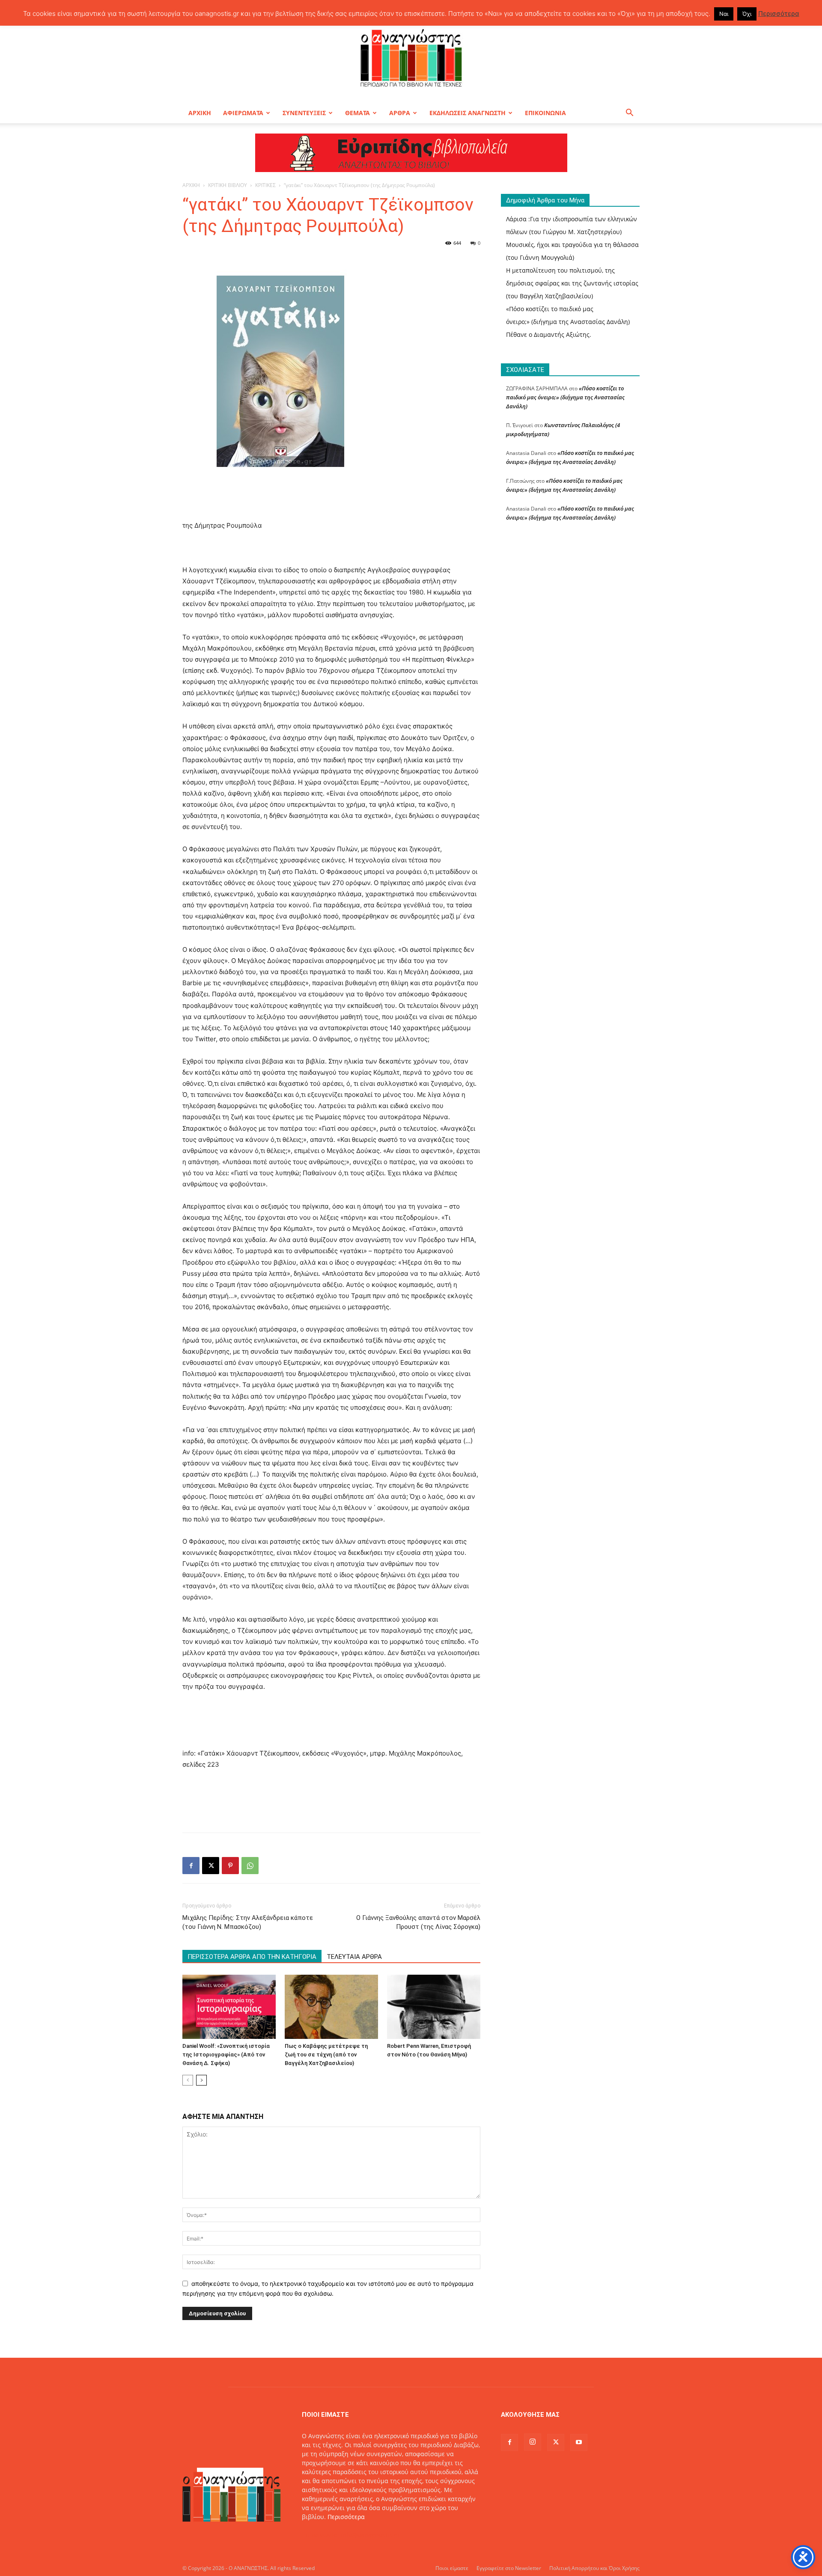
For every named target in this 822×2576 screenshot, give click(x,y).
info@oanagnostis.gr (370, 2535)
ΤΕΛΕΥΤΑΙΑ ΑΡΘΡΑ (354, 1957)
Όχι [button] (747, 14)
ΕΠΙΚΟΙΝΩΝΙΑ (545, 113)
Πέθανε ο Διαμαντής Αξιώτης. (549, 334)
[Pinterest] (230, 1866)
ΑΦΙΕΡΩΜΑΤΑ (243, 113)
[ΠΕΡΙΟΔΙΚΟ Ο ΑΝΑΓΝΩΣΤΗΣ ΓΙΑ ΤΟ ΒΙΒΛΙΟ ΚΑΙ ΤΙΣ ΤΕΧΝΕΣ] (411, 57)
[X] (211, 1866)
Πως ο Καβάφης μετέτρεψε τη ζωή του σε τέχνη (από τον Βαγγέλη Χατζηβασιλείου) (326, 2055)
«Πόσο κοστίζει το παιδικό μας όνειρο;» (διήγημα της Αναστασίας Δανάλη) (565, 397)
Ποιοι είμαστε (452, 2568)
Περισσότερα (346, 2517)
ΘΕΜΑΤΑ (357, 113)
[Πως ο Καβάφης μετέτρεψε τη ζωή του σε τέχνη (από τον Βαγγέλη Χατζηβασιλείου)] (331, 2007)
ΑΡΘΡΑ (400, 113)
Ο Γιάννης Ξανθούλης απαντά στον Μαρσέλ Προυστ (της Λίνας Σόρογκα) (418, 1922)
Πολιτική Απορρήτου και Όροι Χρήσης (594, 2568)
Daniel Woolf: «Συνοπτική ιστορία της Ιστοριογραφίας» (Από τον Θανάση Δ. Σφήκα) (226, 2055)
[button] (629, 114)
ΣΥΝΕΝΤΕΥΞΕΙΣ (304, 113)
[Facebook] (191, 1866)
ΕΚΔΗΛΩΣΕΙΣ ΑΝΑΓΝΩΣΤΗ (468, 113)
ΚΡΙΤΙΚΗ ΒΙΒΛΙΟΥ (228, 185)
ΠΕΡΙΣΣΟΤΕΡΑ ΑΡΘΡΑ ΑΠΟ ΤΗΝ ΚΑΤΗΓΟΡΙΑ (252, 1957)
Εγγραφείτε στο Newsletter (509, 2568)
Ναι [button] (724, 14)
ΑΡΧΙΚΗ (200, 113)
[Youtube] (579, 2442)
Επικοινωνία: (321, 2535)
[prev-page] (188, 2080)
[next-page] (201, 2080)
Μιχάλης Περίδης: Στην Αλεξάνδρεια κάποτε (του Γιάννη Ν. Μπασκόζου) (248, 1922)
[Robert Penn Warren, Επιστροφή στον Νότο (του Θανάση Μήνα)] (434, 2007)
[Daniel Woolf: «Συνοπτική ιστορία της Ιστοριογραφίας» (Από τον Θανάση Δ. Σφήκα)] (229, 2007)
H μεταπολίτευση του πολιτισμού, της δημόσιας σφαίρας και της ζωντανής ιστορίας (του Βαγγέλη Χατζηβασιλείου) (572, 283)
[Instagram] (533, 2442)
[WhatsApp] (250, 1866)
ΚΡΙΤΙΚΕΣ (265, 185)
